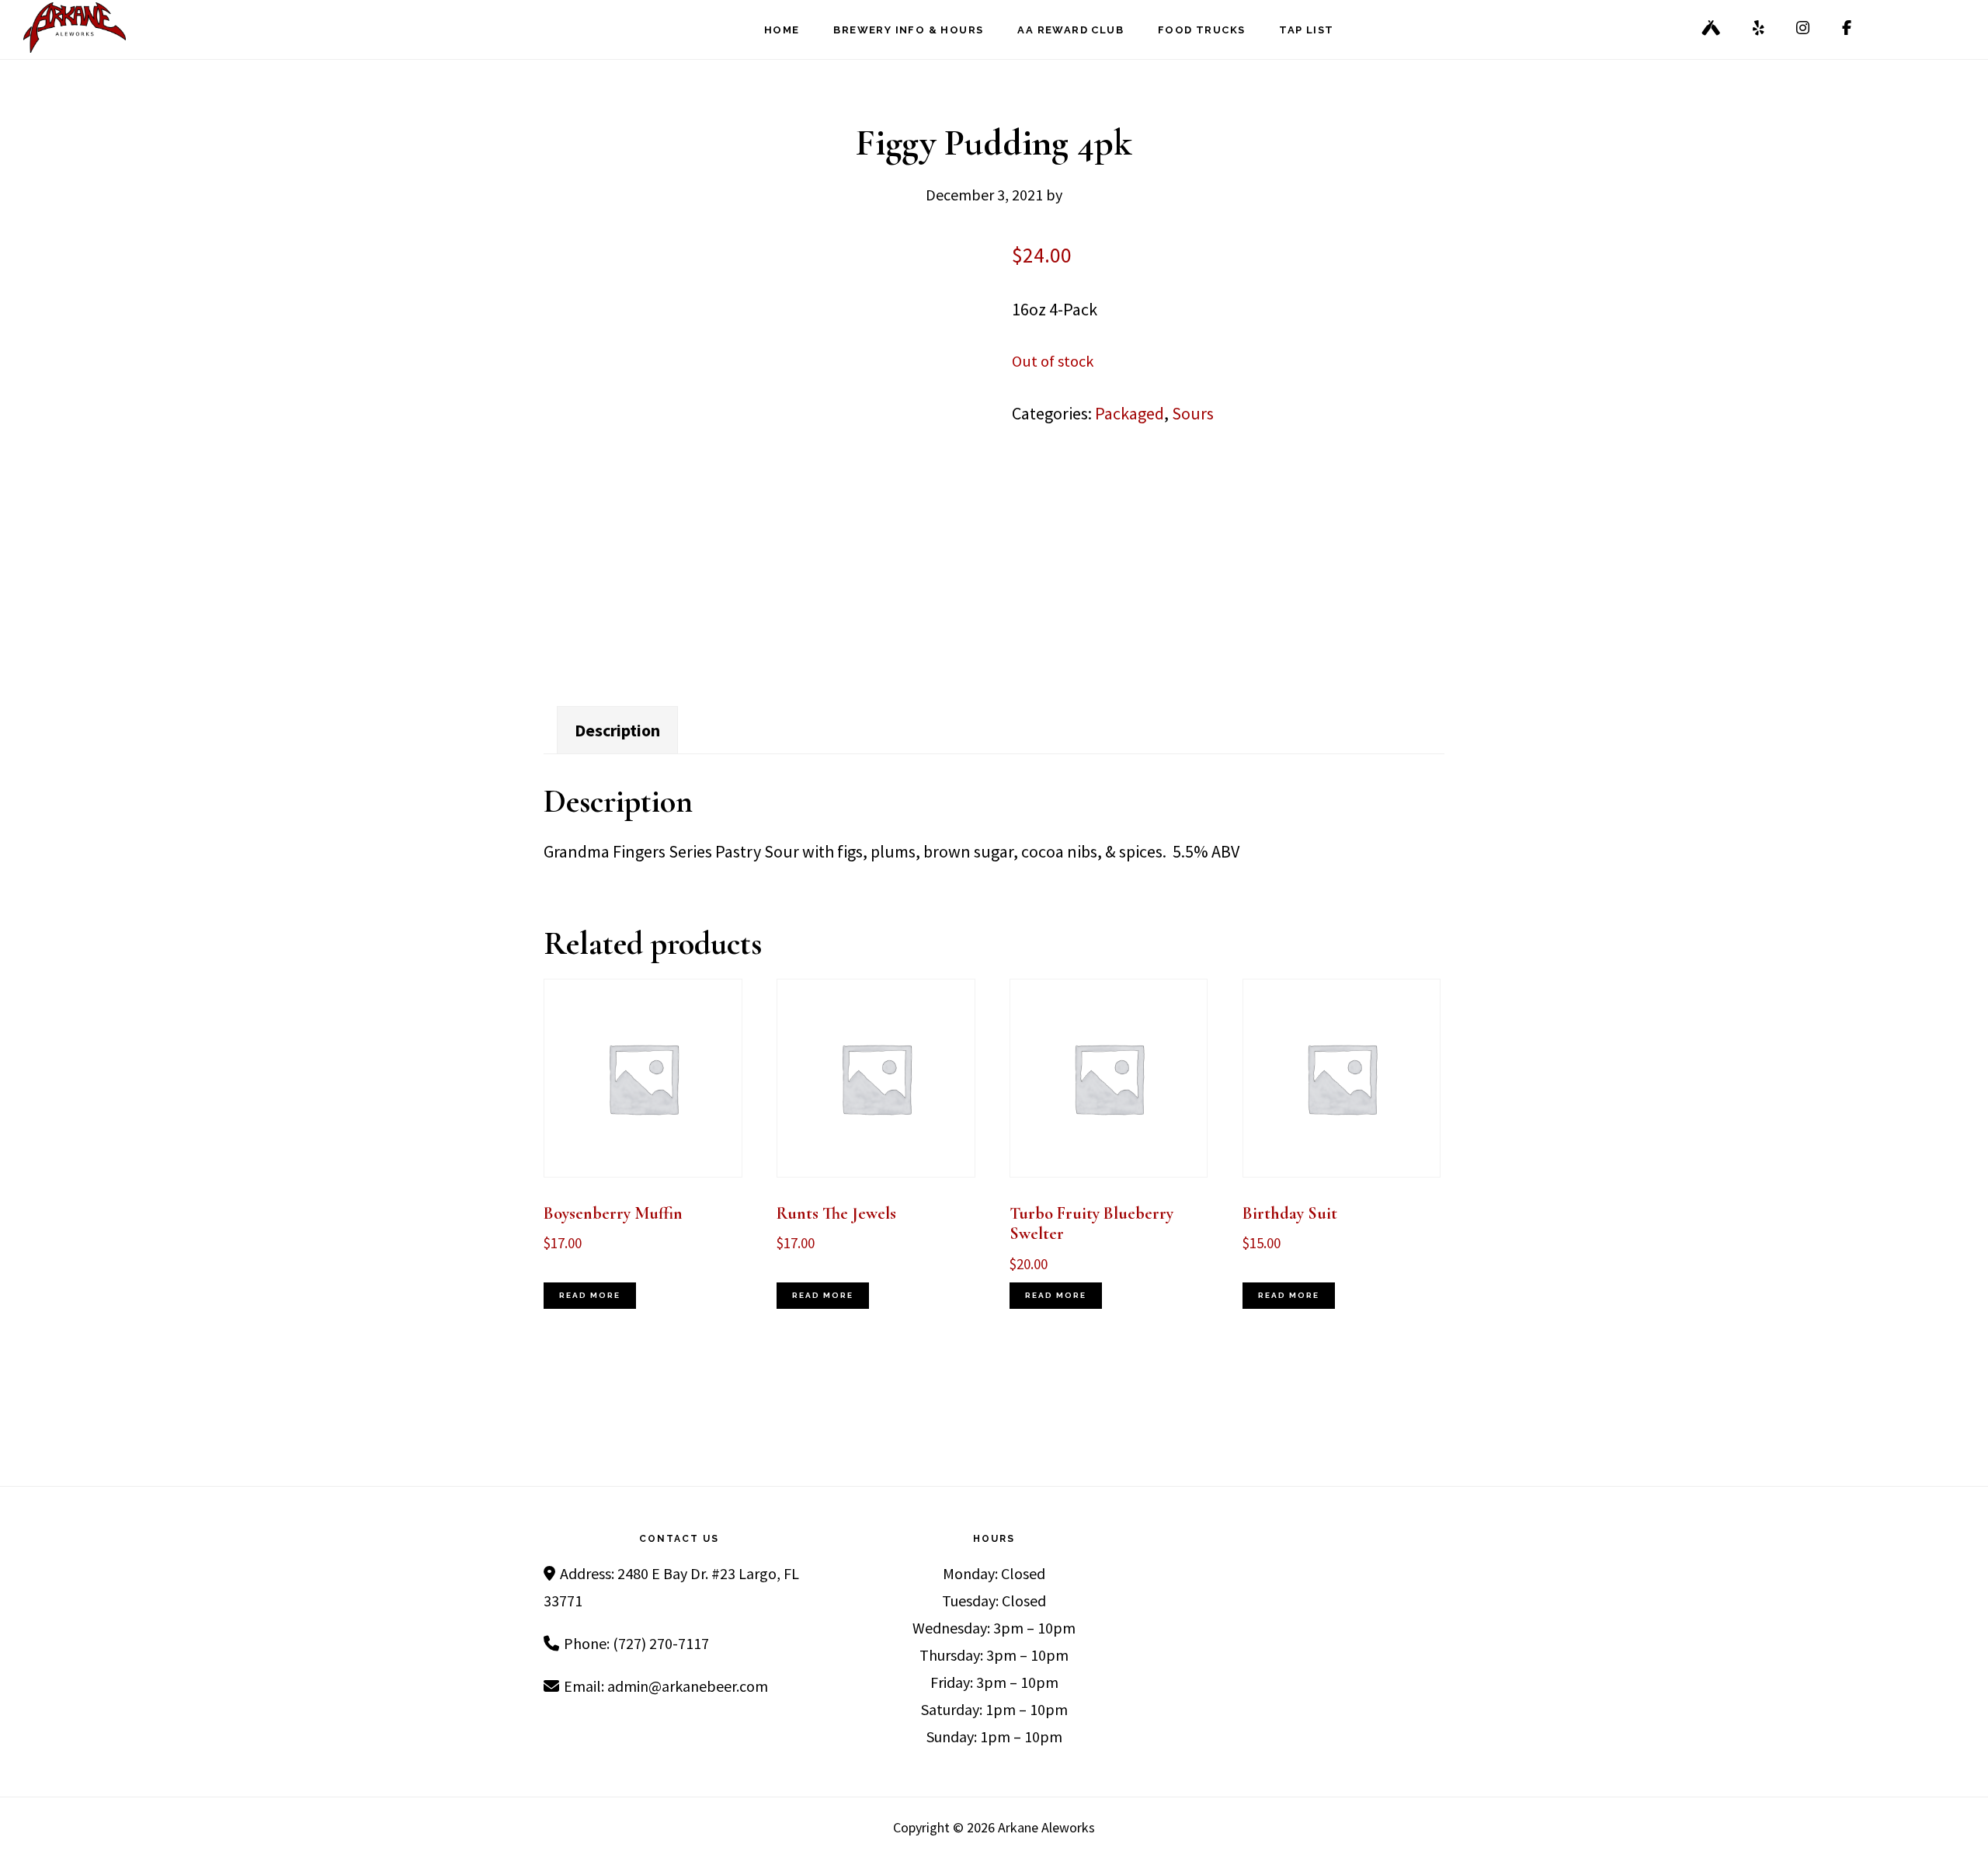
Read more (590, 1295)
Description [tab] (617, 730)
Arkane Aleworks (101, 28)
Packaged (1130, 413)
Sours (1193, 413)
